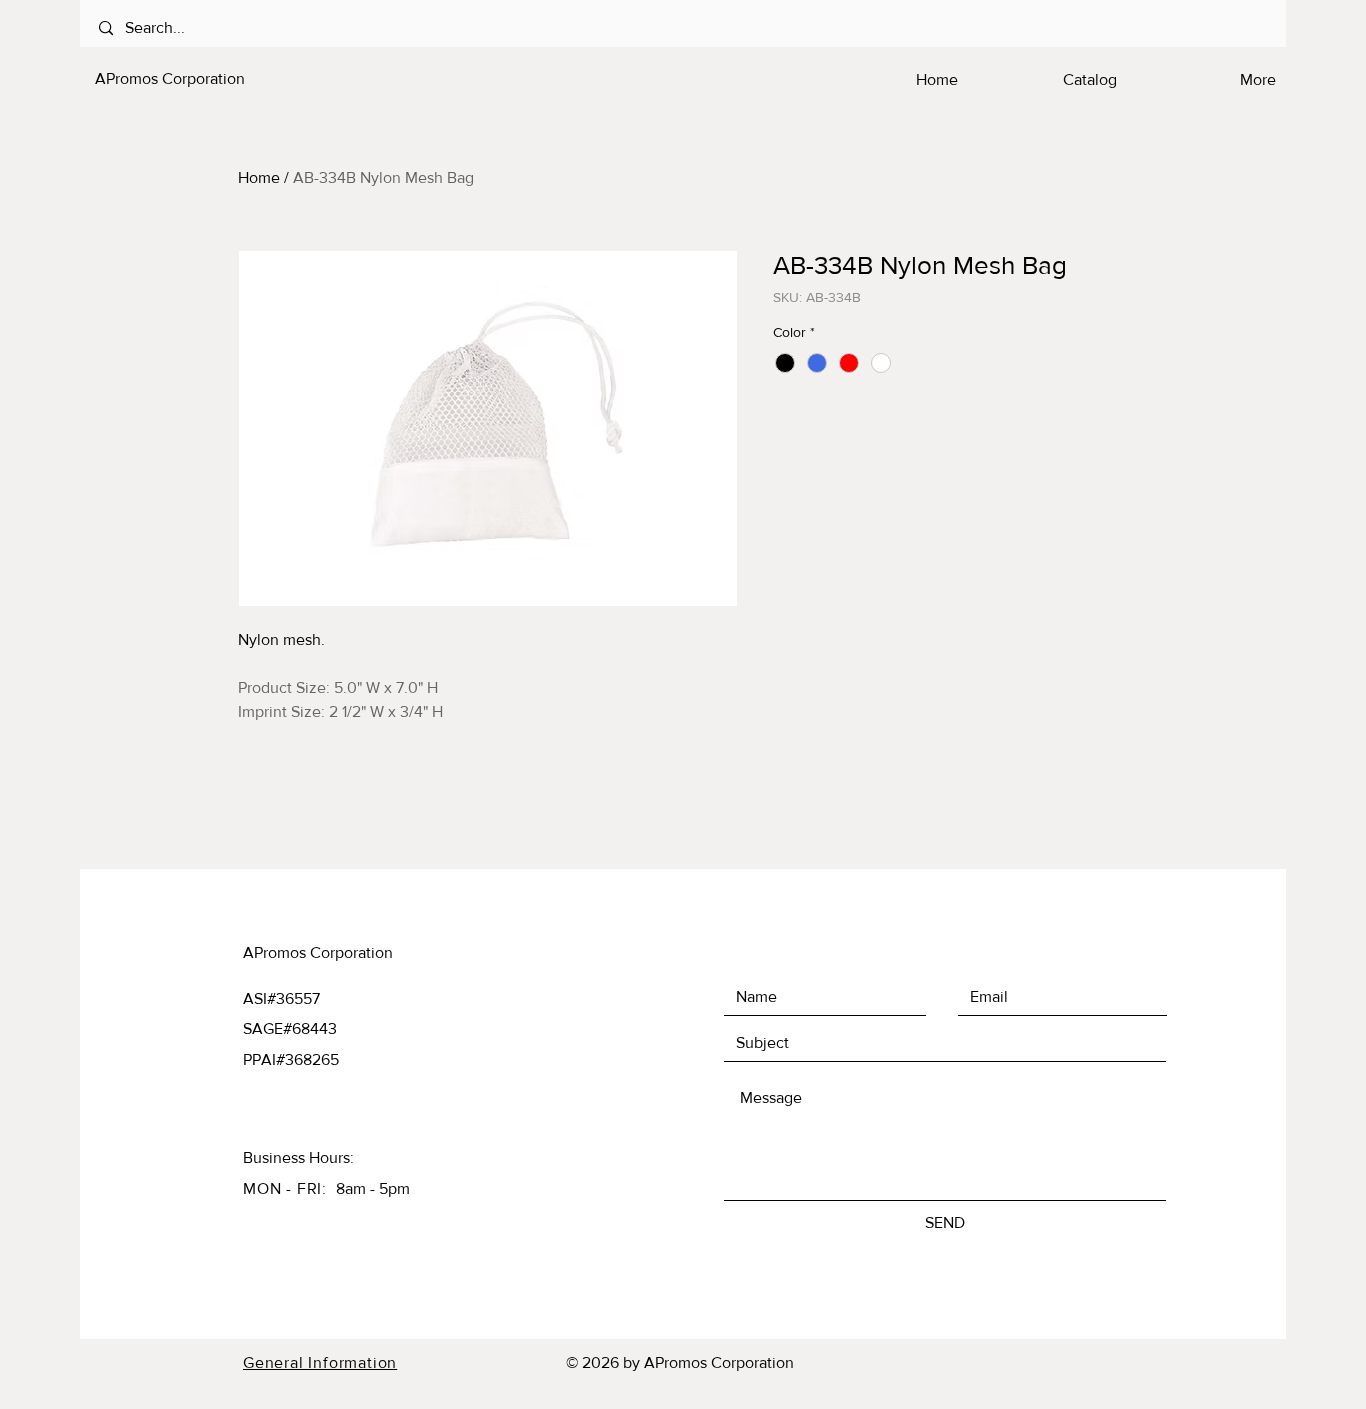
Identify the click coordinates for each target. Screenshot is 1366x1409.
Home (259, 177)
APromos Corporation (170, 78)
